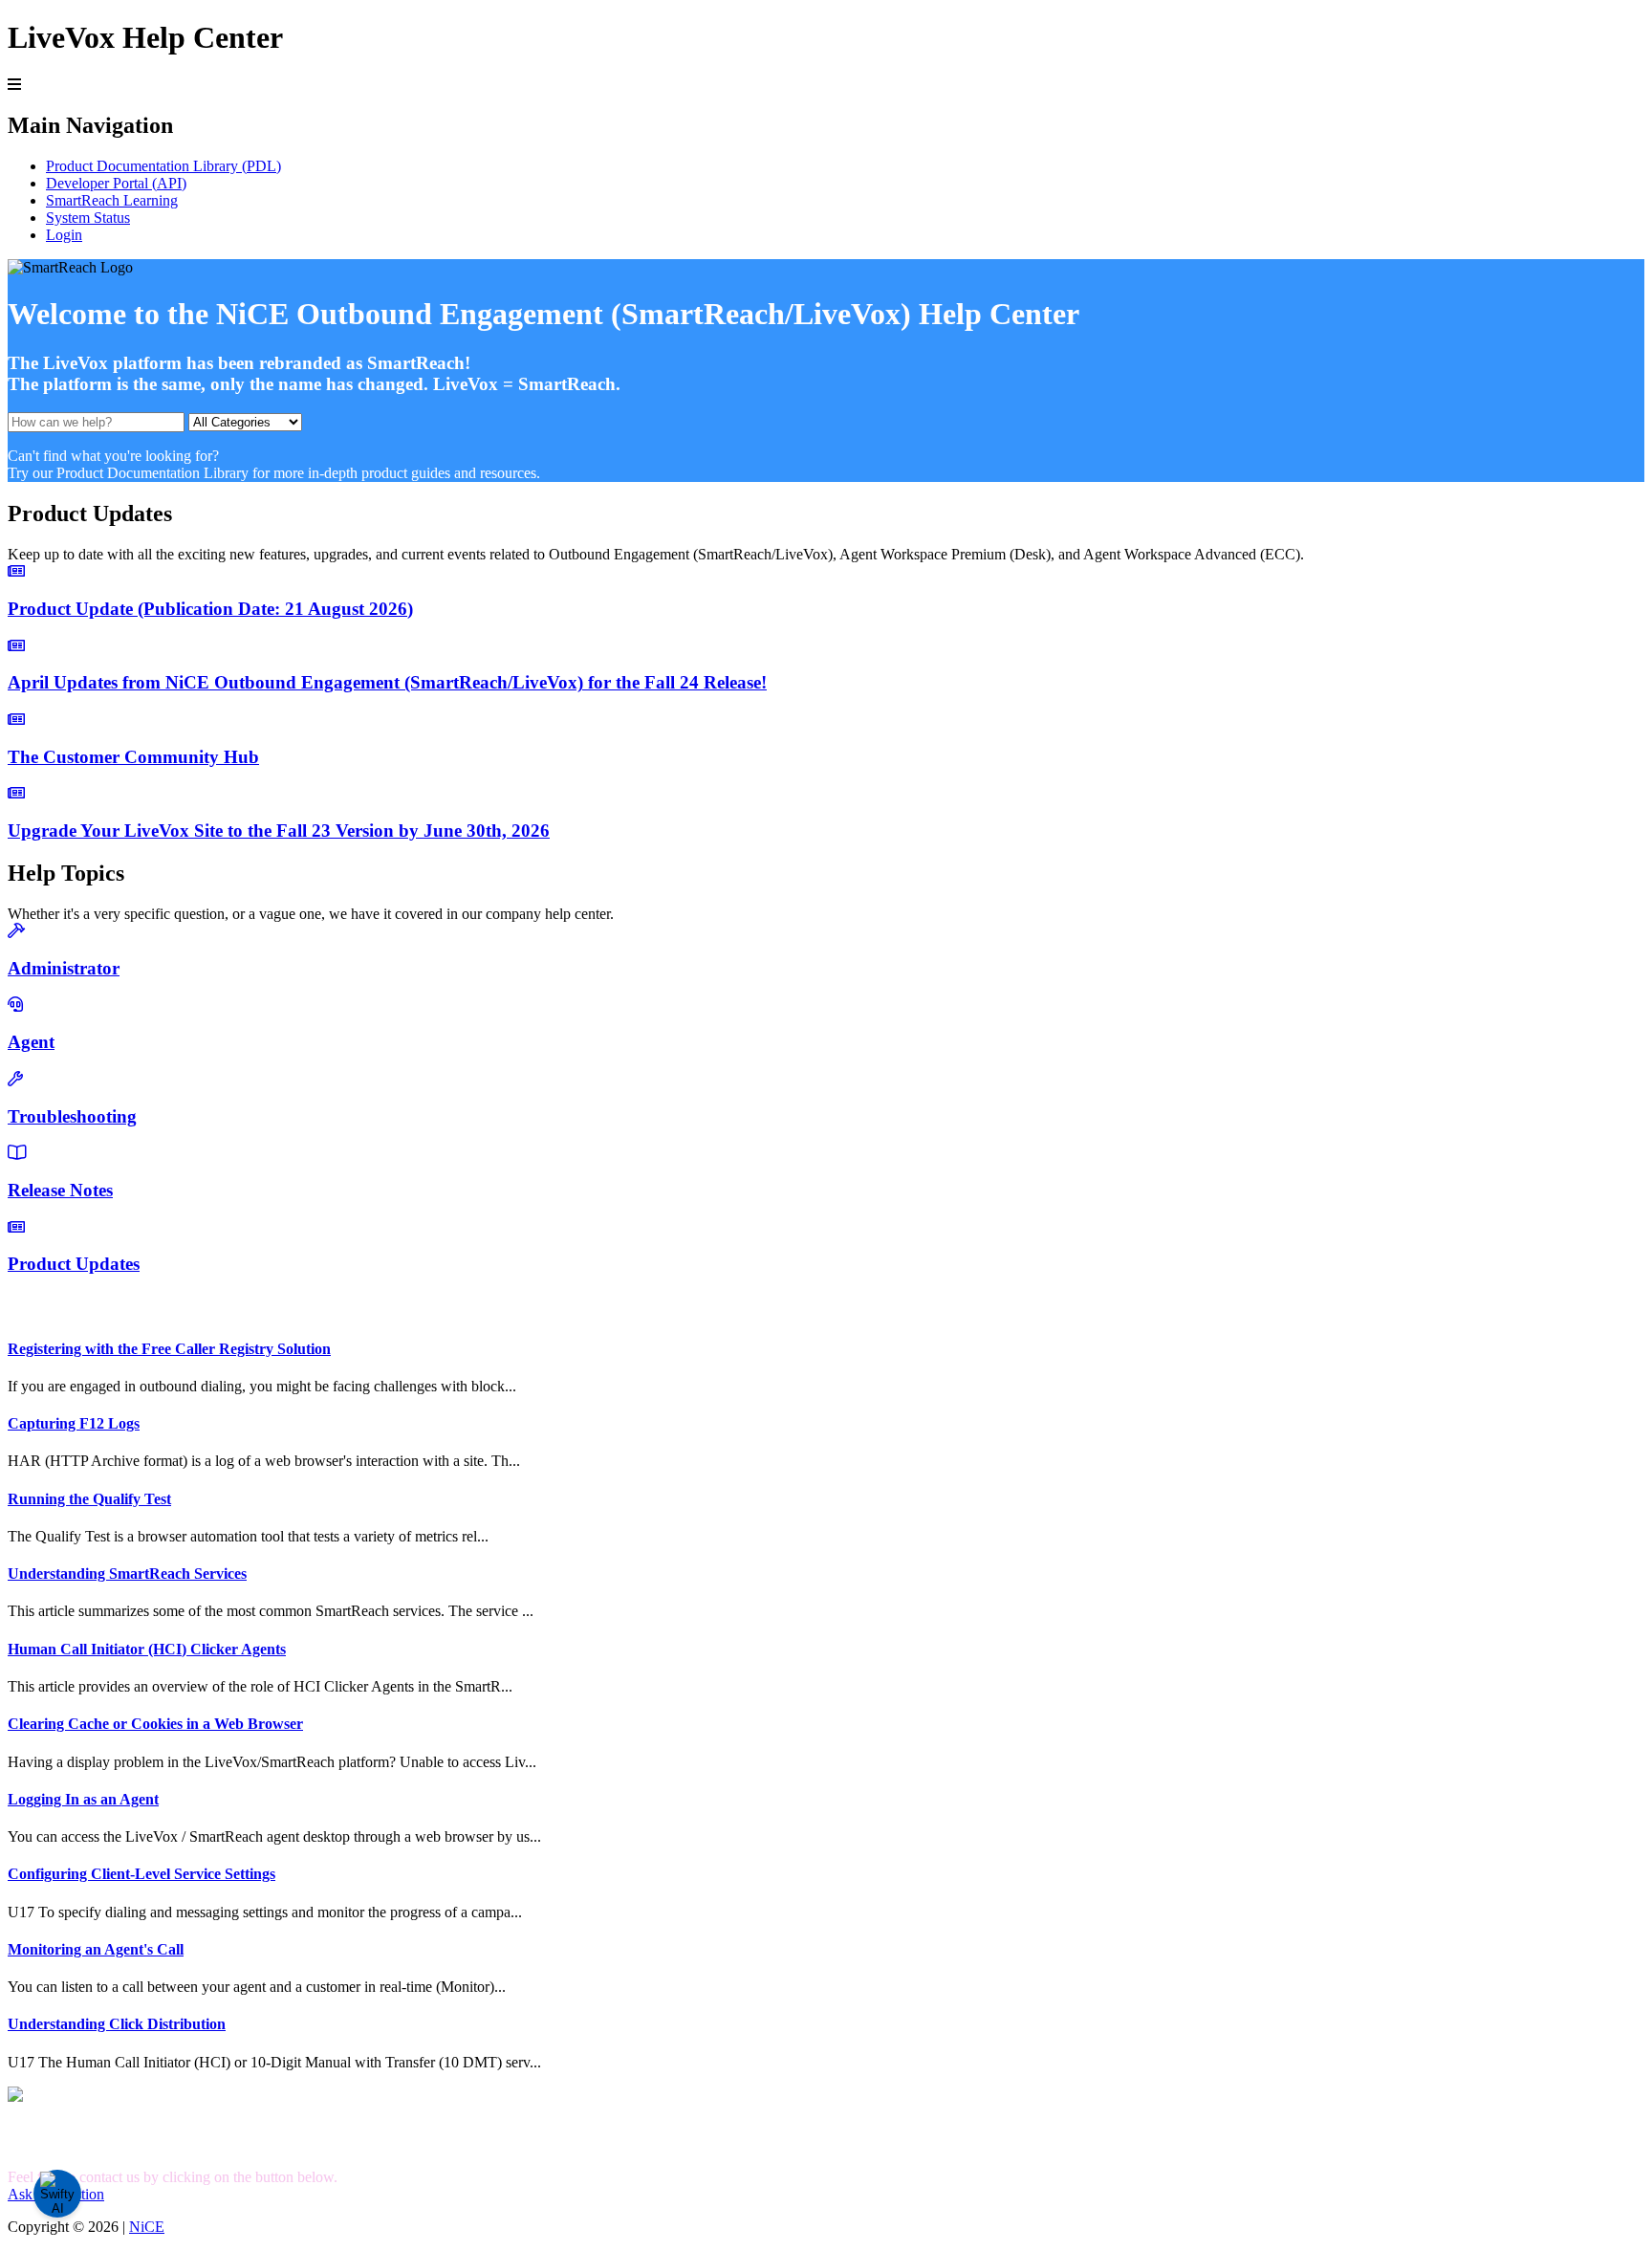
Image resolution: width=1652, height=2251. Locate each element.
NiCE (147, 2227)
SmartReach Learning (112, 200)
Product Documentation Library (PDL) (163, 166)
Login (64, 235)
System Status (88, 218)
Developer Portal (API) (116, 183)
